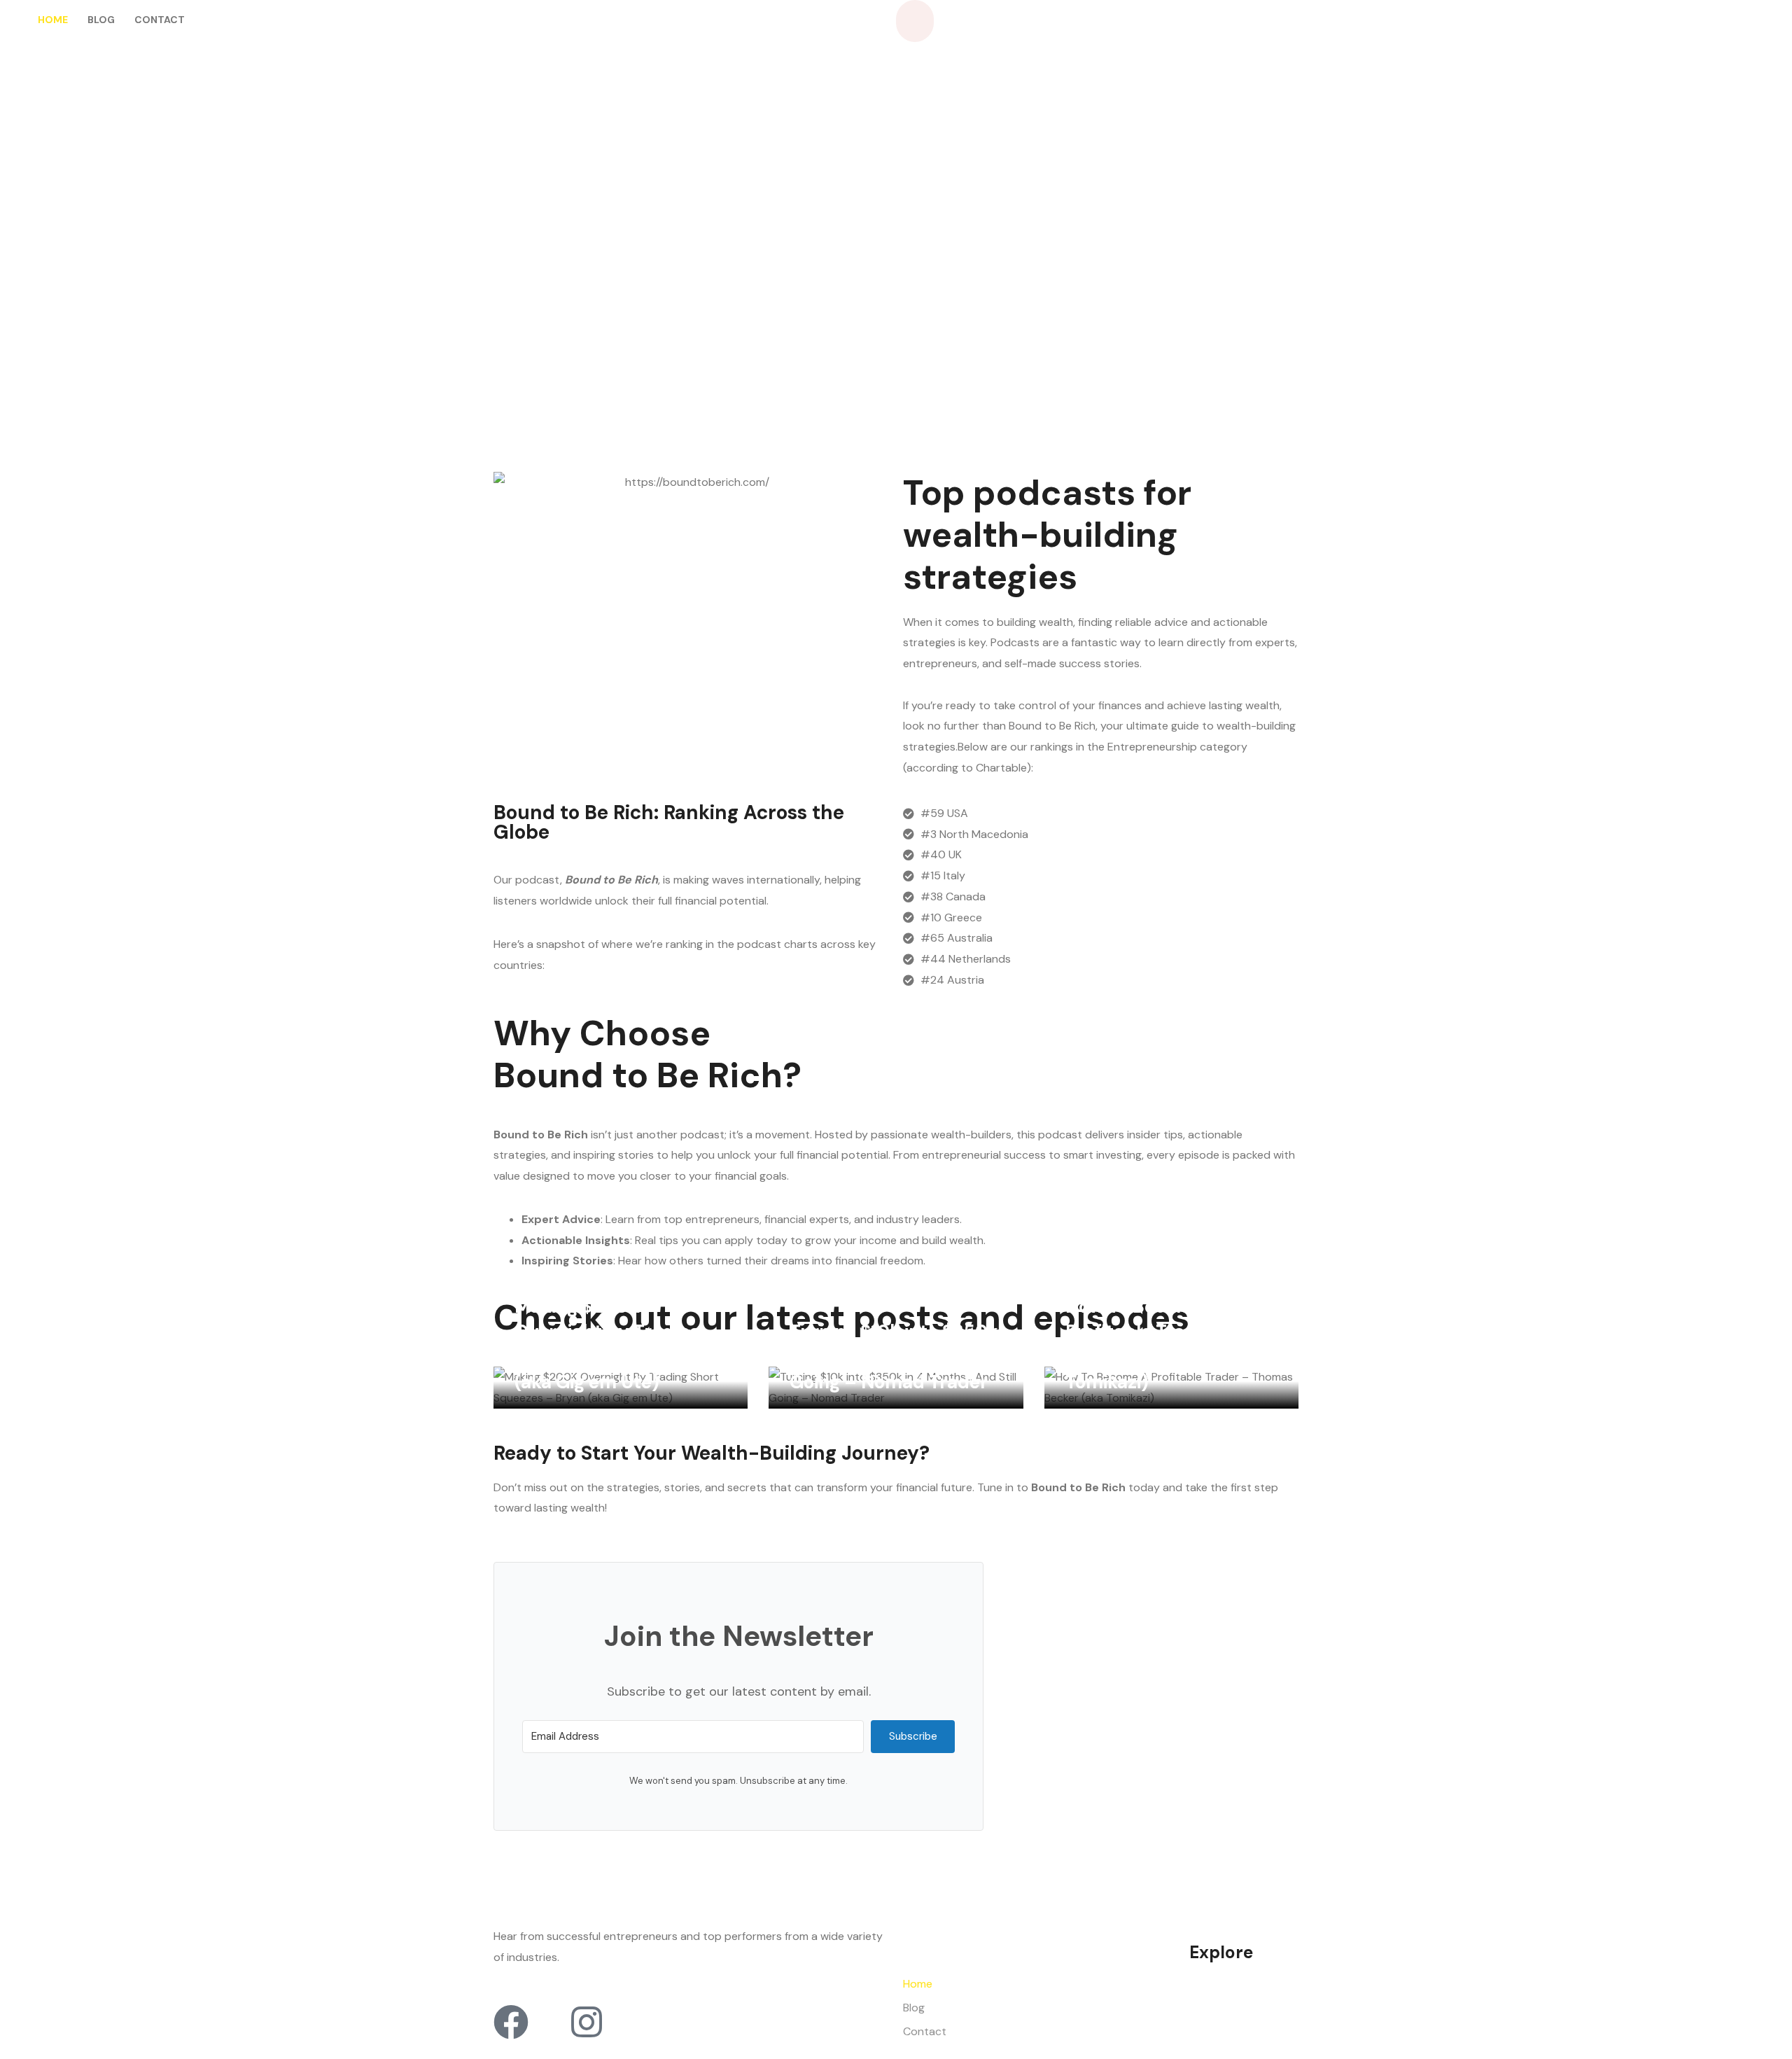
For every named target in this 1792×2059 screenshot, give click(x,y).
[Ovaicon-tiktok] (549, 2022)
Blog (101, 20)
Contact (160, 20)
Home (53, 20)
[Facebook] (511, 2022)
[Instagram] (587, 2022)
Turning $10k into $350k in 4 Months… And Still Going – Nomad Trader (894, 1357)
